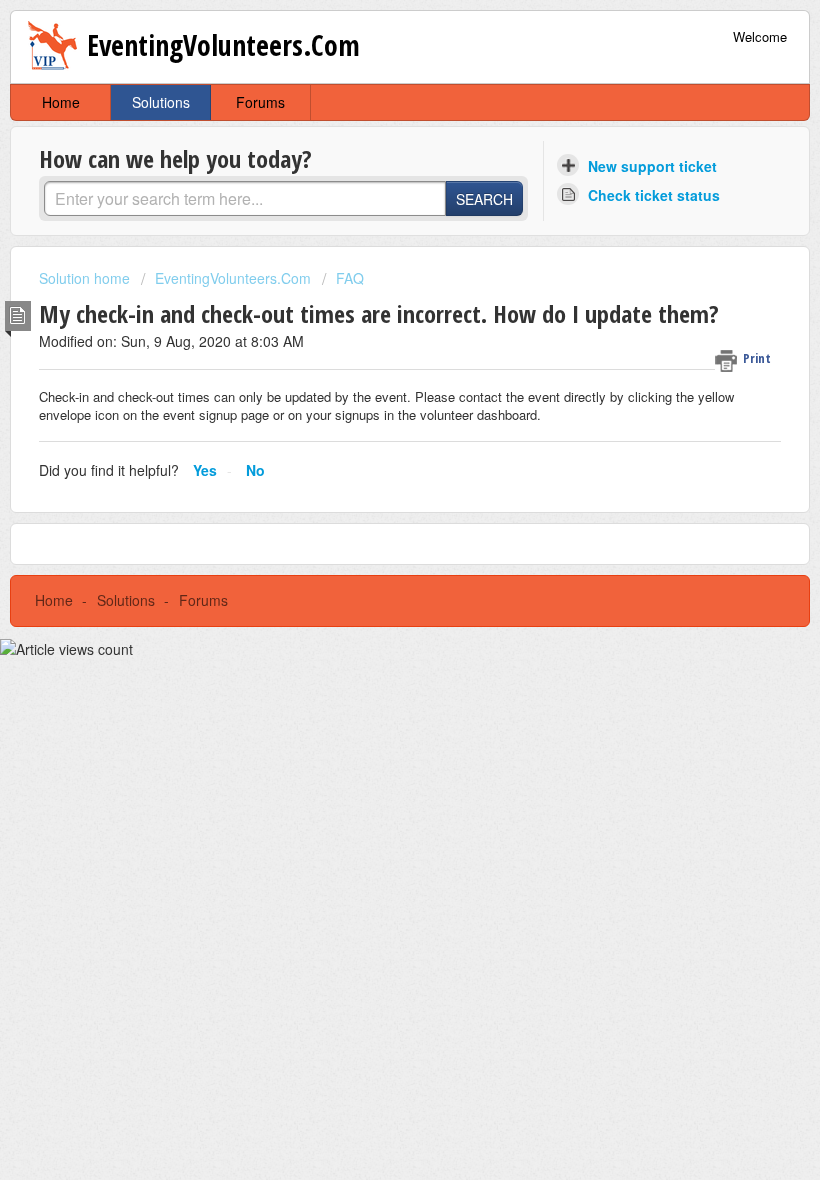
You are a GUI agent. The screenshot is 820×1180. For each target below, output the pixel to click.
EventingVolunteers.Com (233, 278)
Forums (260, 102)
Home (61, 102)
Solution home (86, 278)
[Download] (373, 579)
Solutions (161, 102)
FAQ (350, 278)
